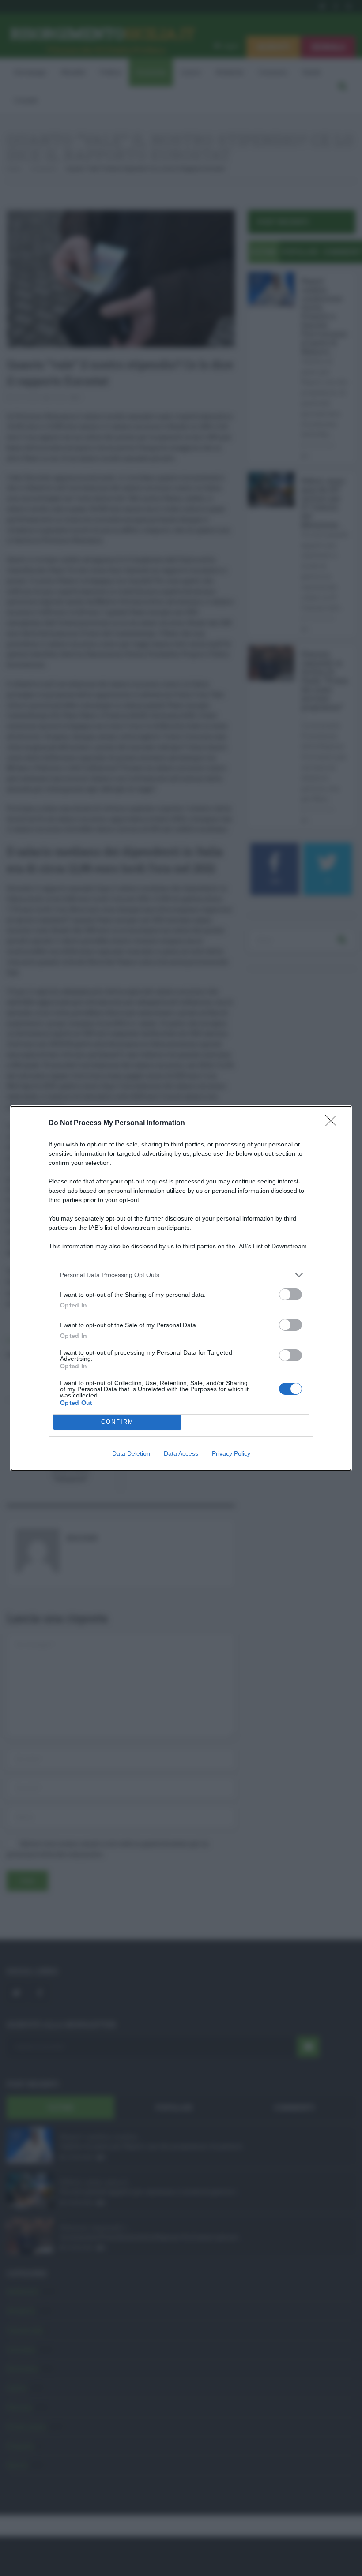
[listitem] (181, 1275)
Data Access (181, 1453)
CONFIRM (117, 1422)
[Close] (334, 1123)
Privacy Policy (231, 1453)
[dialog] (181, 1288)
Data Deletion (131, 1453)
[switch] (290, 1294)
